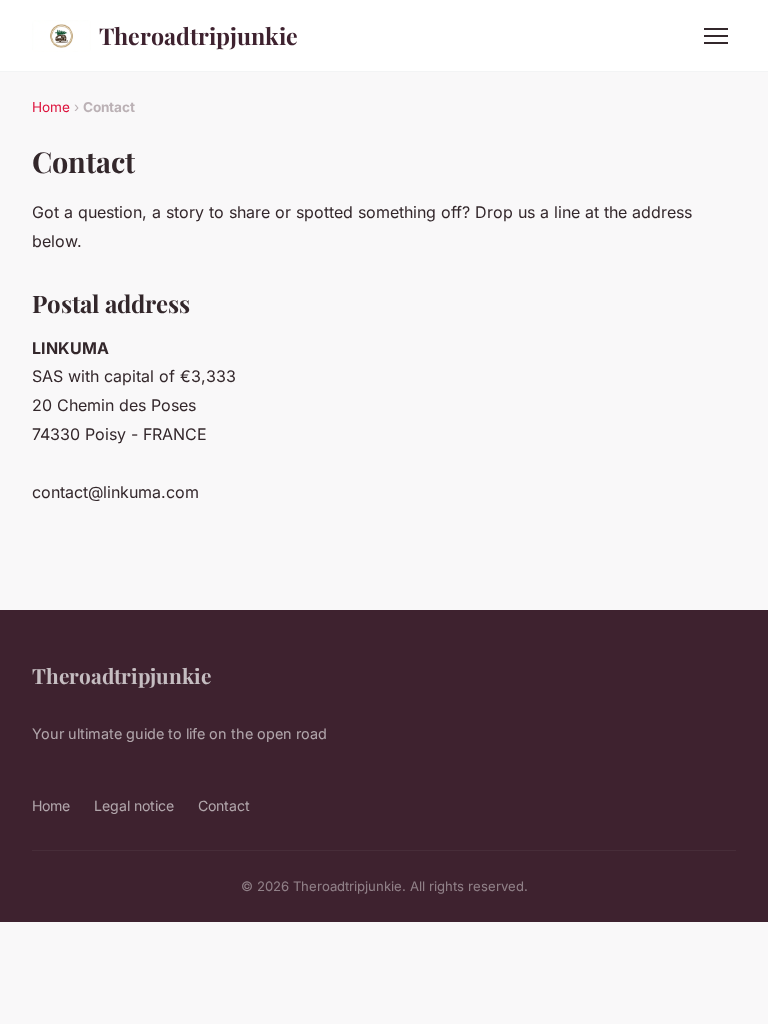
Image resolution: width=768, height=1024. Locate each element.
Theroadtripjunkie (198, 35)
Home (51, 107)
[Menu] (716, 36)
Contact (224, 805)
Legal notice (134, 805)
